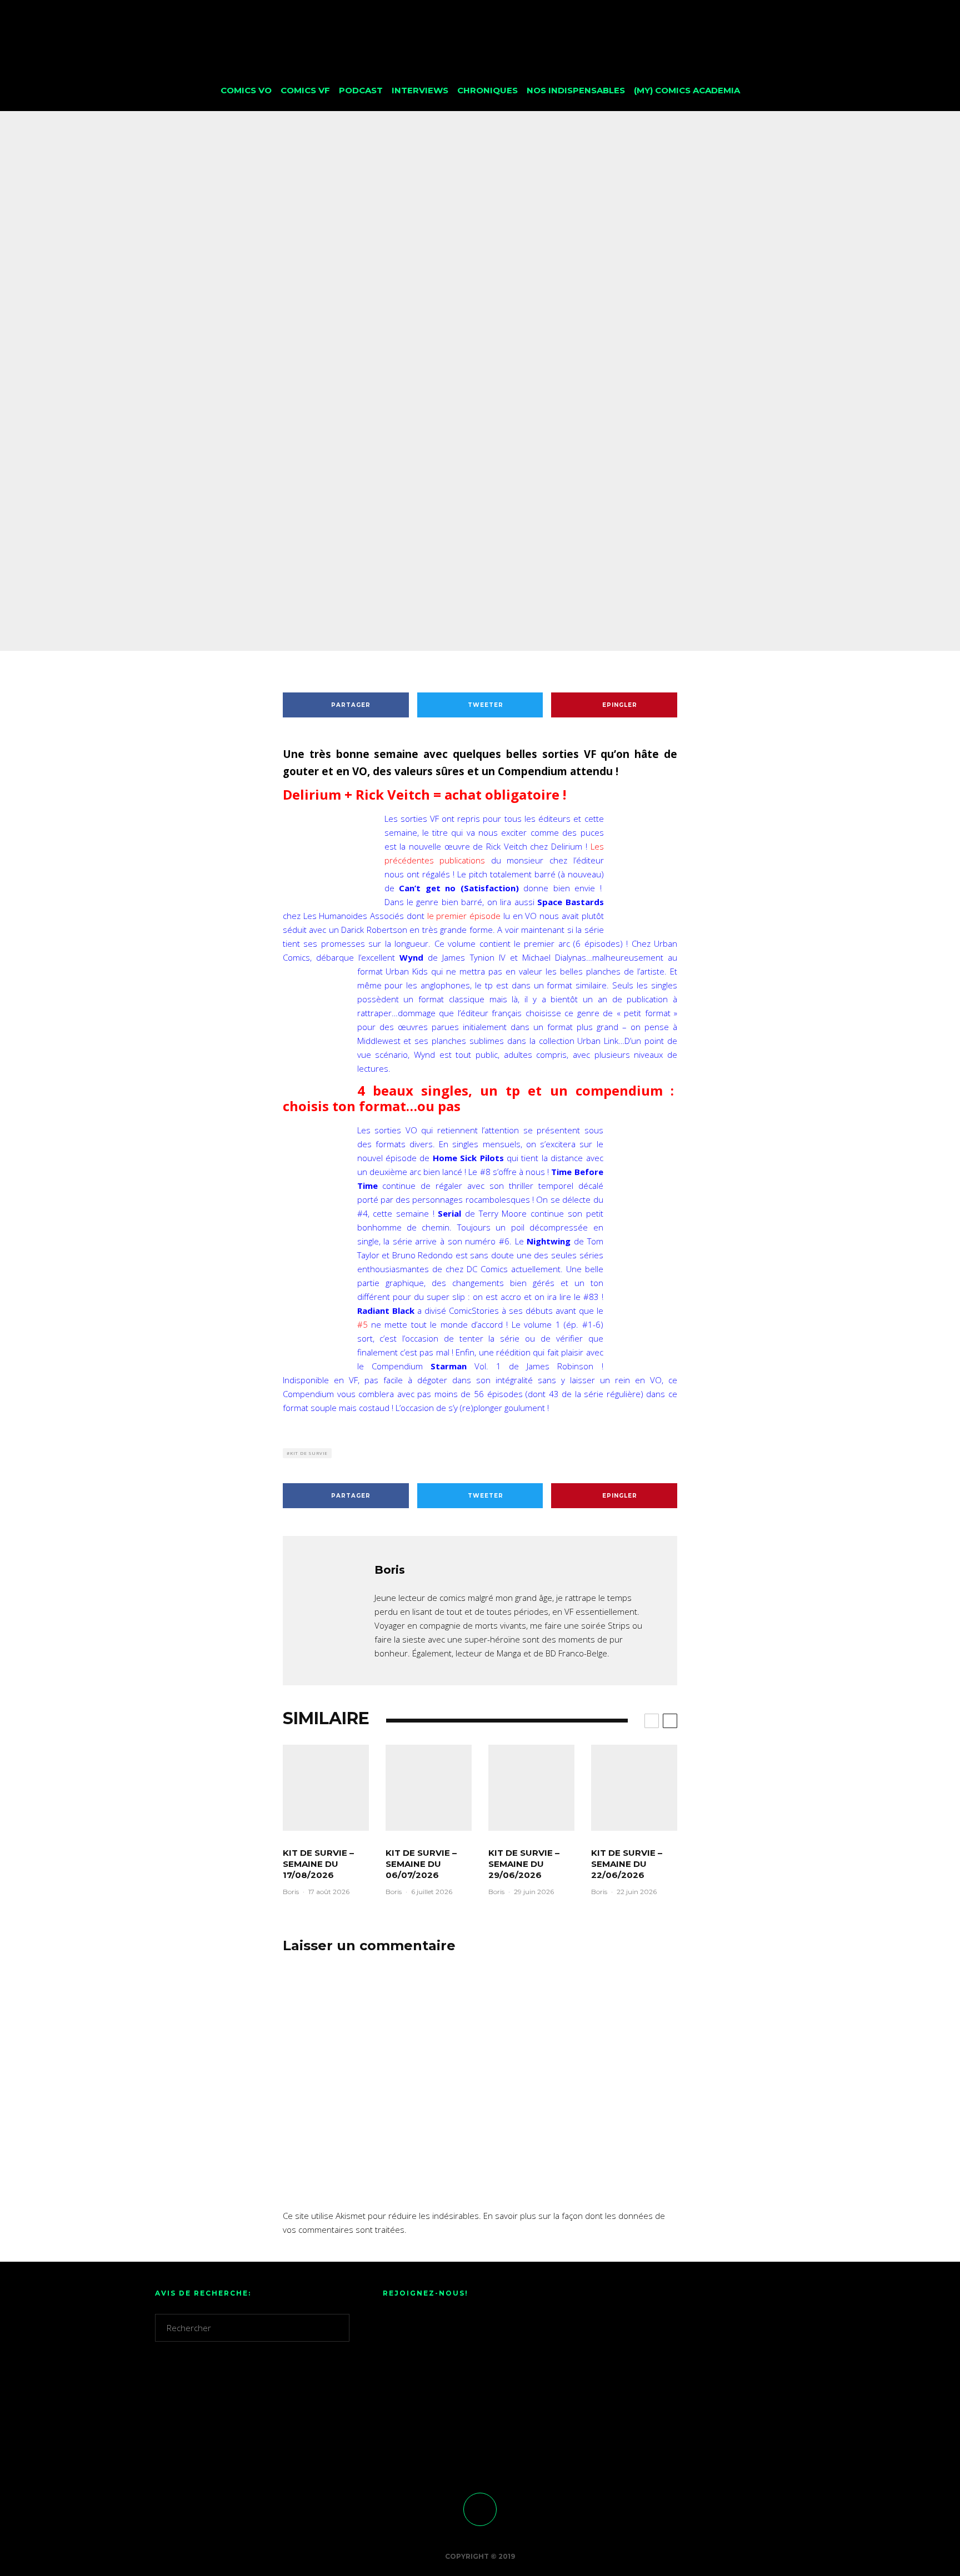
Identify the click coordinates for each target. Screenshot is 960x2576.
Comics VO (246, 90)
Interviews (420, 90)
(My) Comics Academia (687, 90)
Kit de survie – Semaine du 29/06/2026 (524, 1864)
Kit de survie (480, 412)
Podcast (361, 90)
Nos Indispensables (576, 90)
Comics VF (305, 90)
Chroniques (487, 90)
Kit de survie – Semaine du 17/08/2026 (318, 1864)
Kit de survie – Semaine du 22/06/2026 (627, 1864)
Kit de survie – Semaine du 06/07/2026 (421, 1864)
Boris (424, 412)
